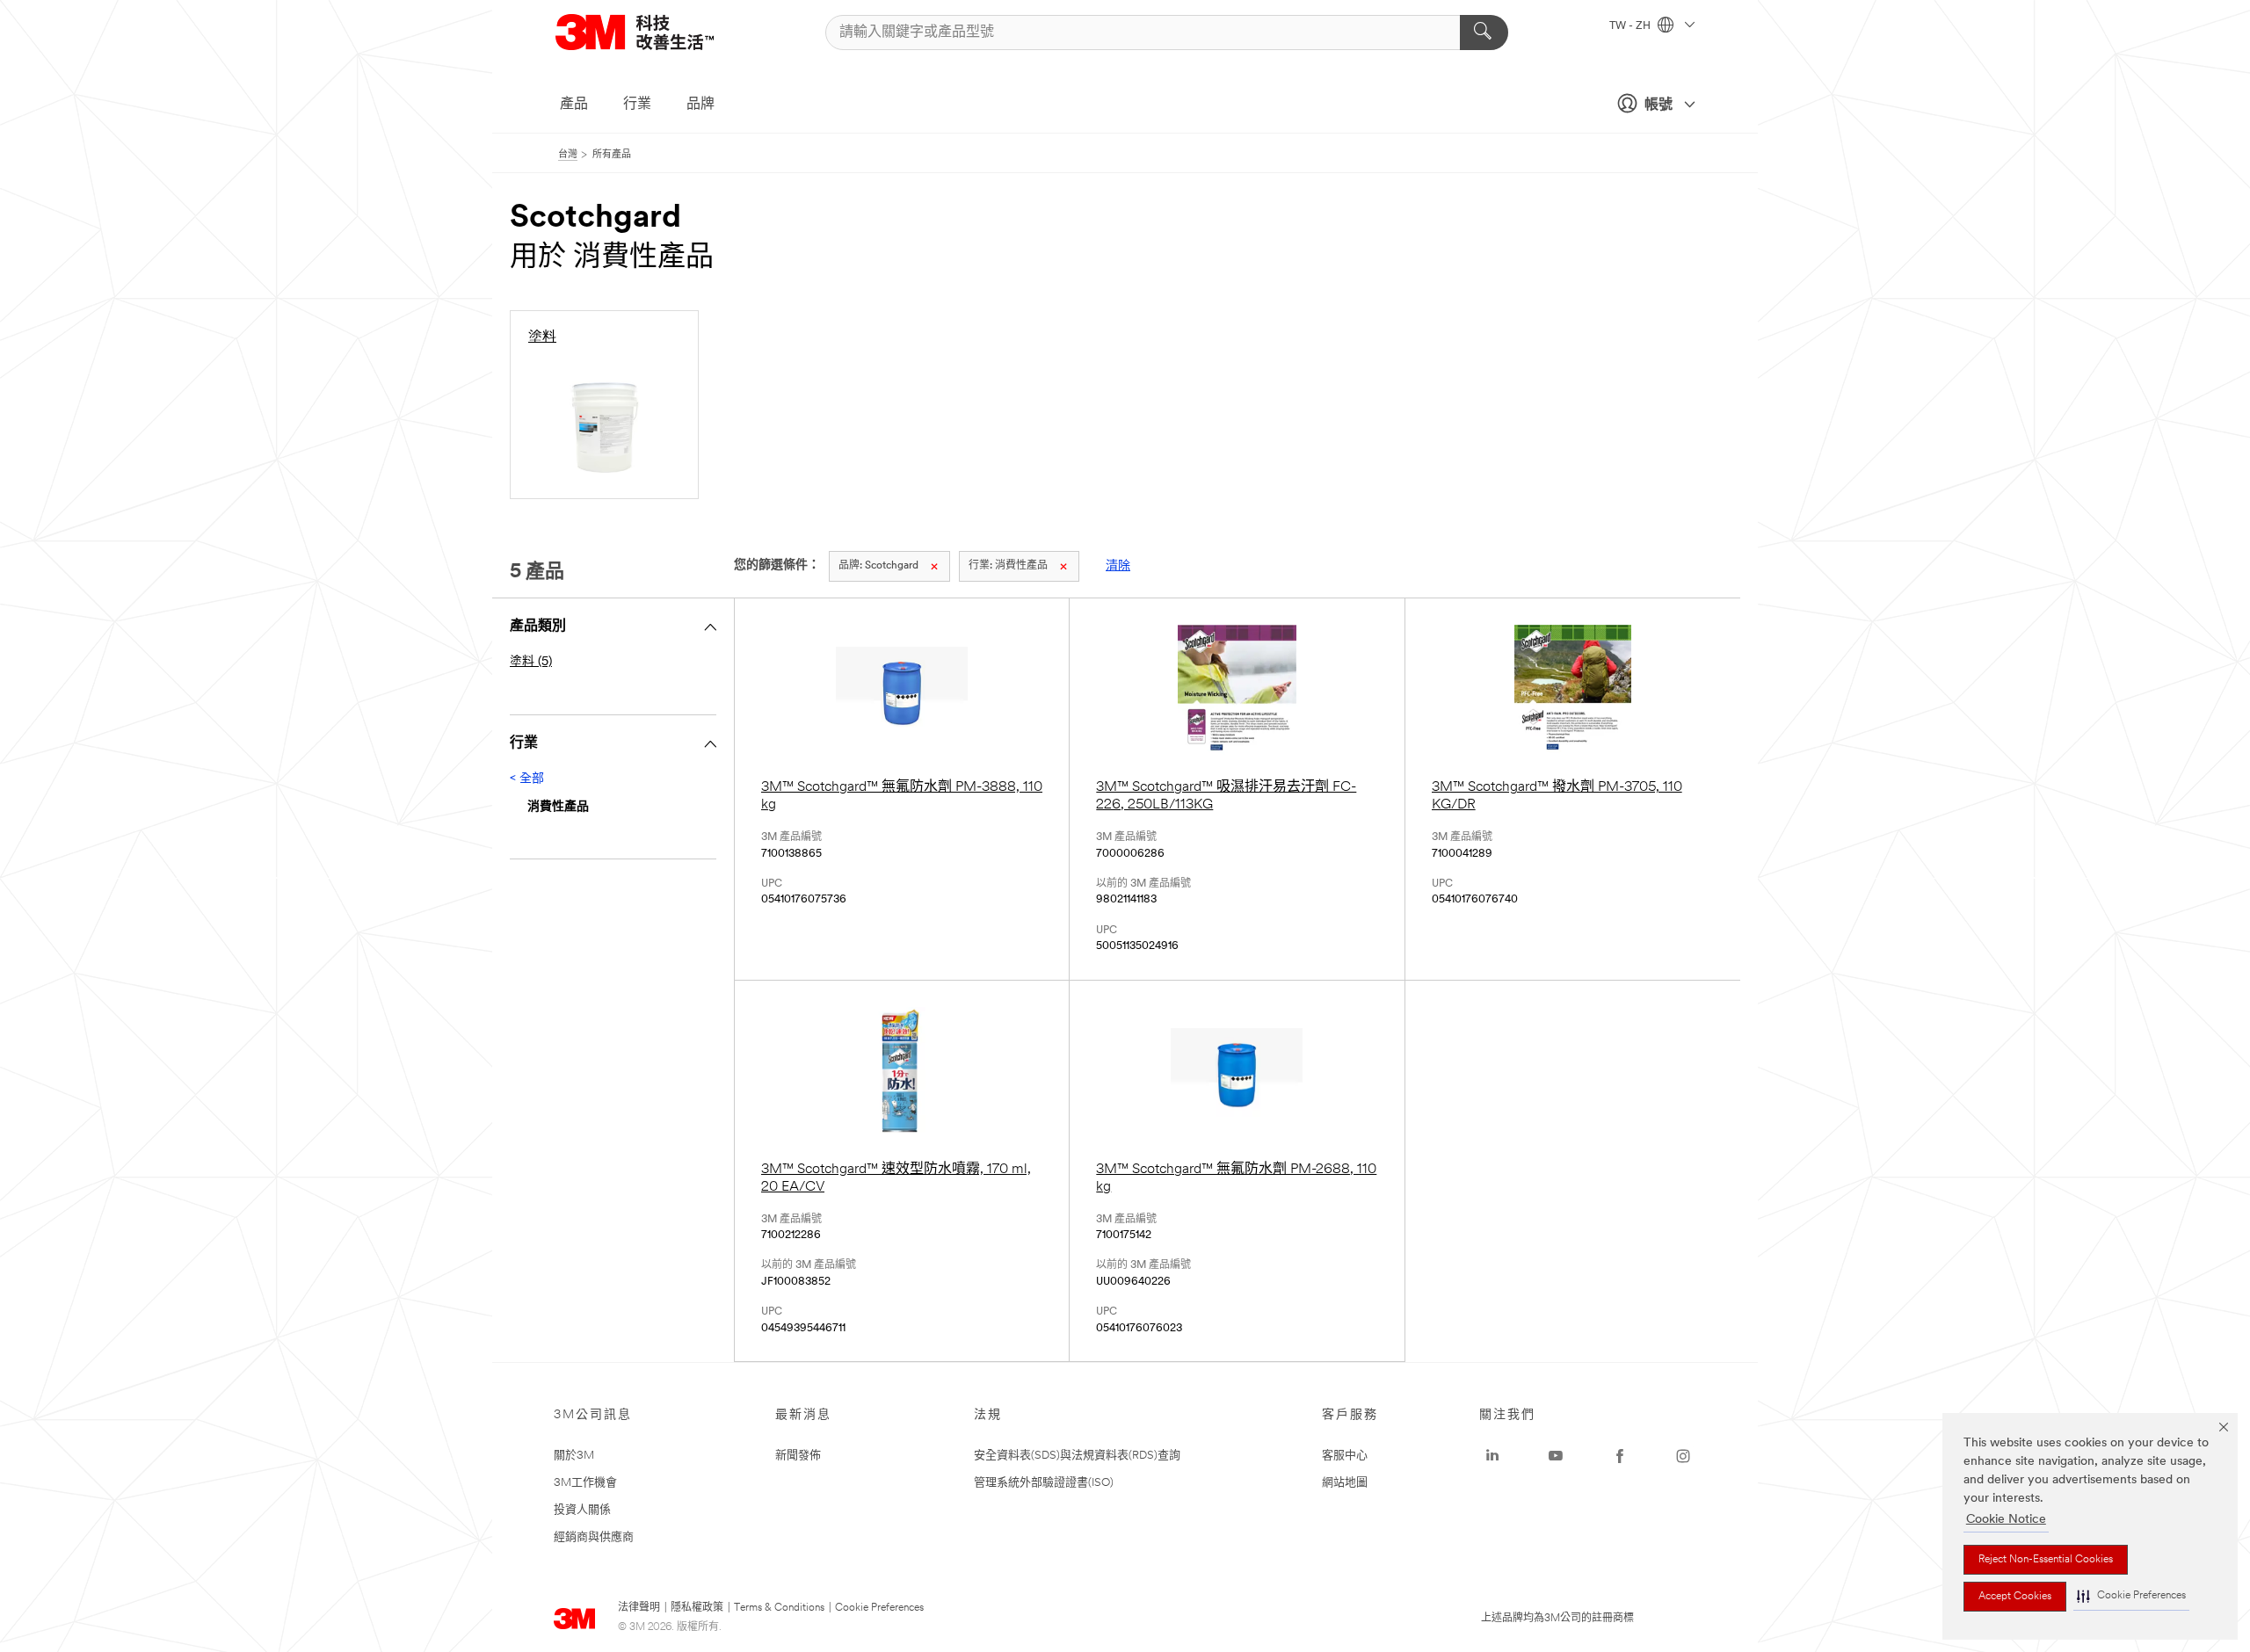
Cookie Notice (2006, 1520)
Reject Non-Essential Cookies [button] (2046, 1560)
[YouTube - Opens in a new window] (1556, 1456)
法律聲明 (639, 1608)
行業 (637, 105)
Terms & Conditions (779, 1608)
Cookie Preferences (879, 1608)
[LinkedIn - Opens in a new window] (1492, 1456)
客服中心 (1345, 1456)
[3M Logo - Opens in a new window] (657, 32)
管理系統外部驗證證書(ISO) (1044, 1483)
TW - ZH (1631, 26)
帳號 (1658, 105)
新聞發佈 (798, 1456)
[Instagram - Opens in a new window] (1683, 1456)
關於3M (574, 1456)
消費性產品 (1008, 566)
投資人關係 (582, 1510)
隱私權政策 (697, 1608)
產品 (574, 105)
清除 (1118, 566)
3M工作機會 (585, 1483)
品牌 (700, 105)
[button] (2131, 1596)
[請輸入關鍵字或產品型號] (1484, 33)
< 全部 (527, 779)
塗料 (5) (531, 662)
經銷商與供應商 (594, 1537)
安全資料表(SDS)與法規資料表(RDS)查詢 (1077, 1456)
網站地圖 (1345, 1483)
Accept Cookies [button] (2015, 1597)
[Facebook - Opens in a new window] (1620, 1456)
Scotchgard (878, 566)
